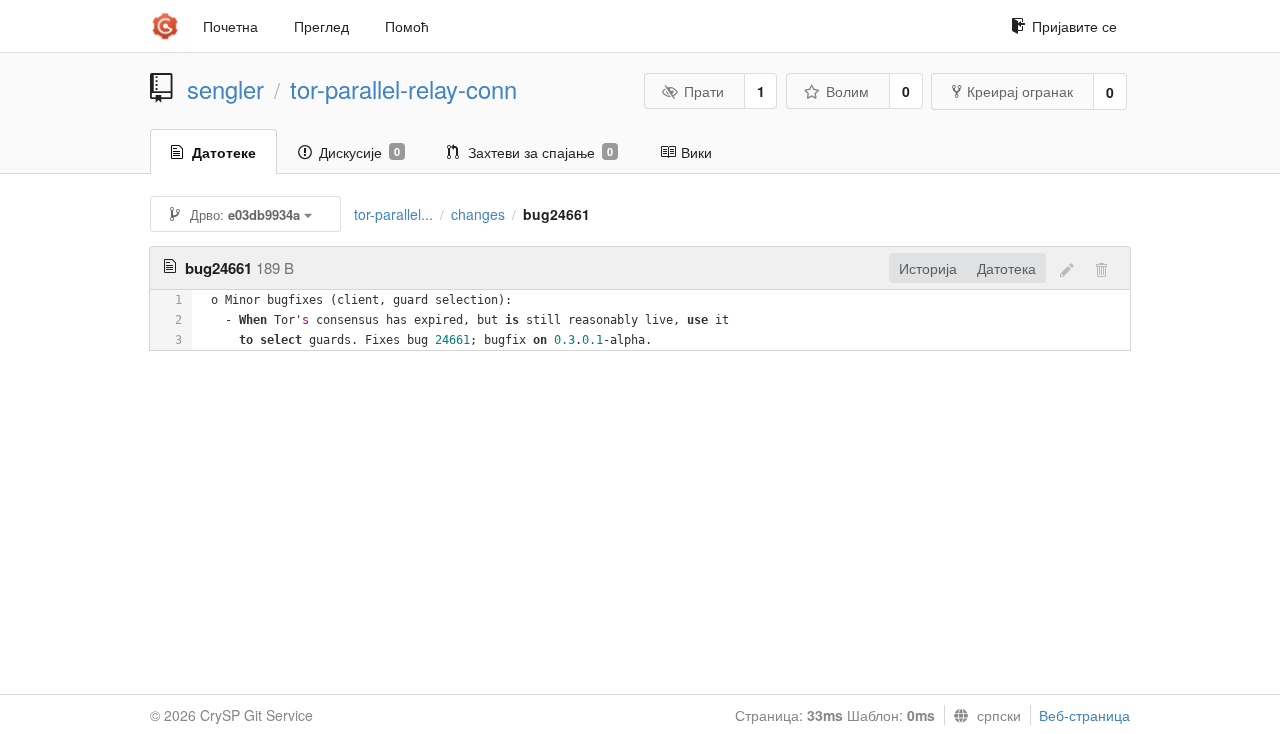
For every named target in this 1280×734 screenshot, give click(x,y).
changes (478, 214)
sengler (225, 89)
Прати (704, 91)
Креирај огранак (1020, 91)
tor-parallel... (393, 214)
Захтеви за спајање (540, 152)
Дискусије (359, 152)
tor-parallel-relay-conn (403, 89)
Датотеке (224, 152)
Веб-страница (1084, 715)
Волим (847, 91)
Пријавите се (1074, 26)
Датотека (1006, 268)
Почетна (230, 26)
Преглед (321, 26)
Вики (696, 152)
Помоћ (407, 26)
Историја (928, 268)
